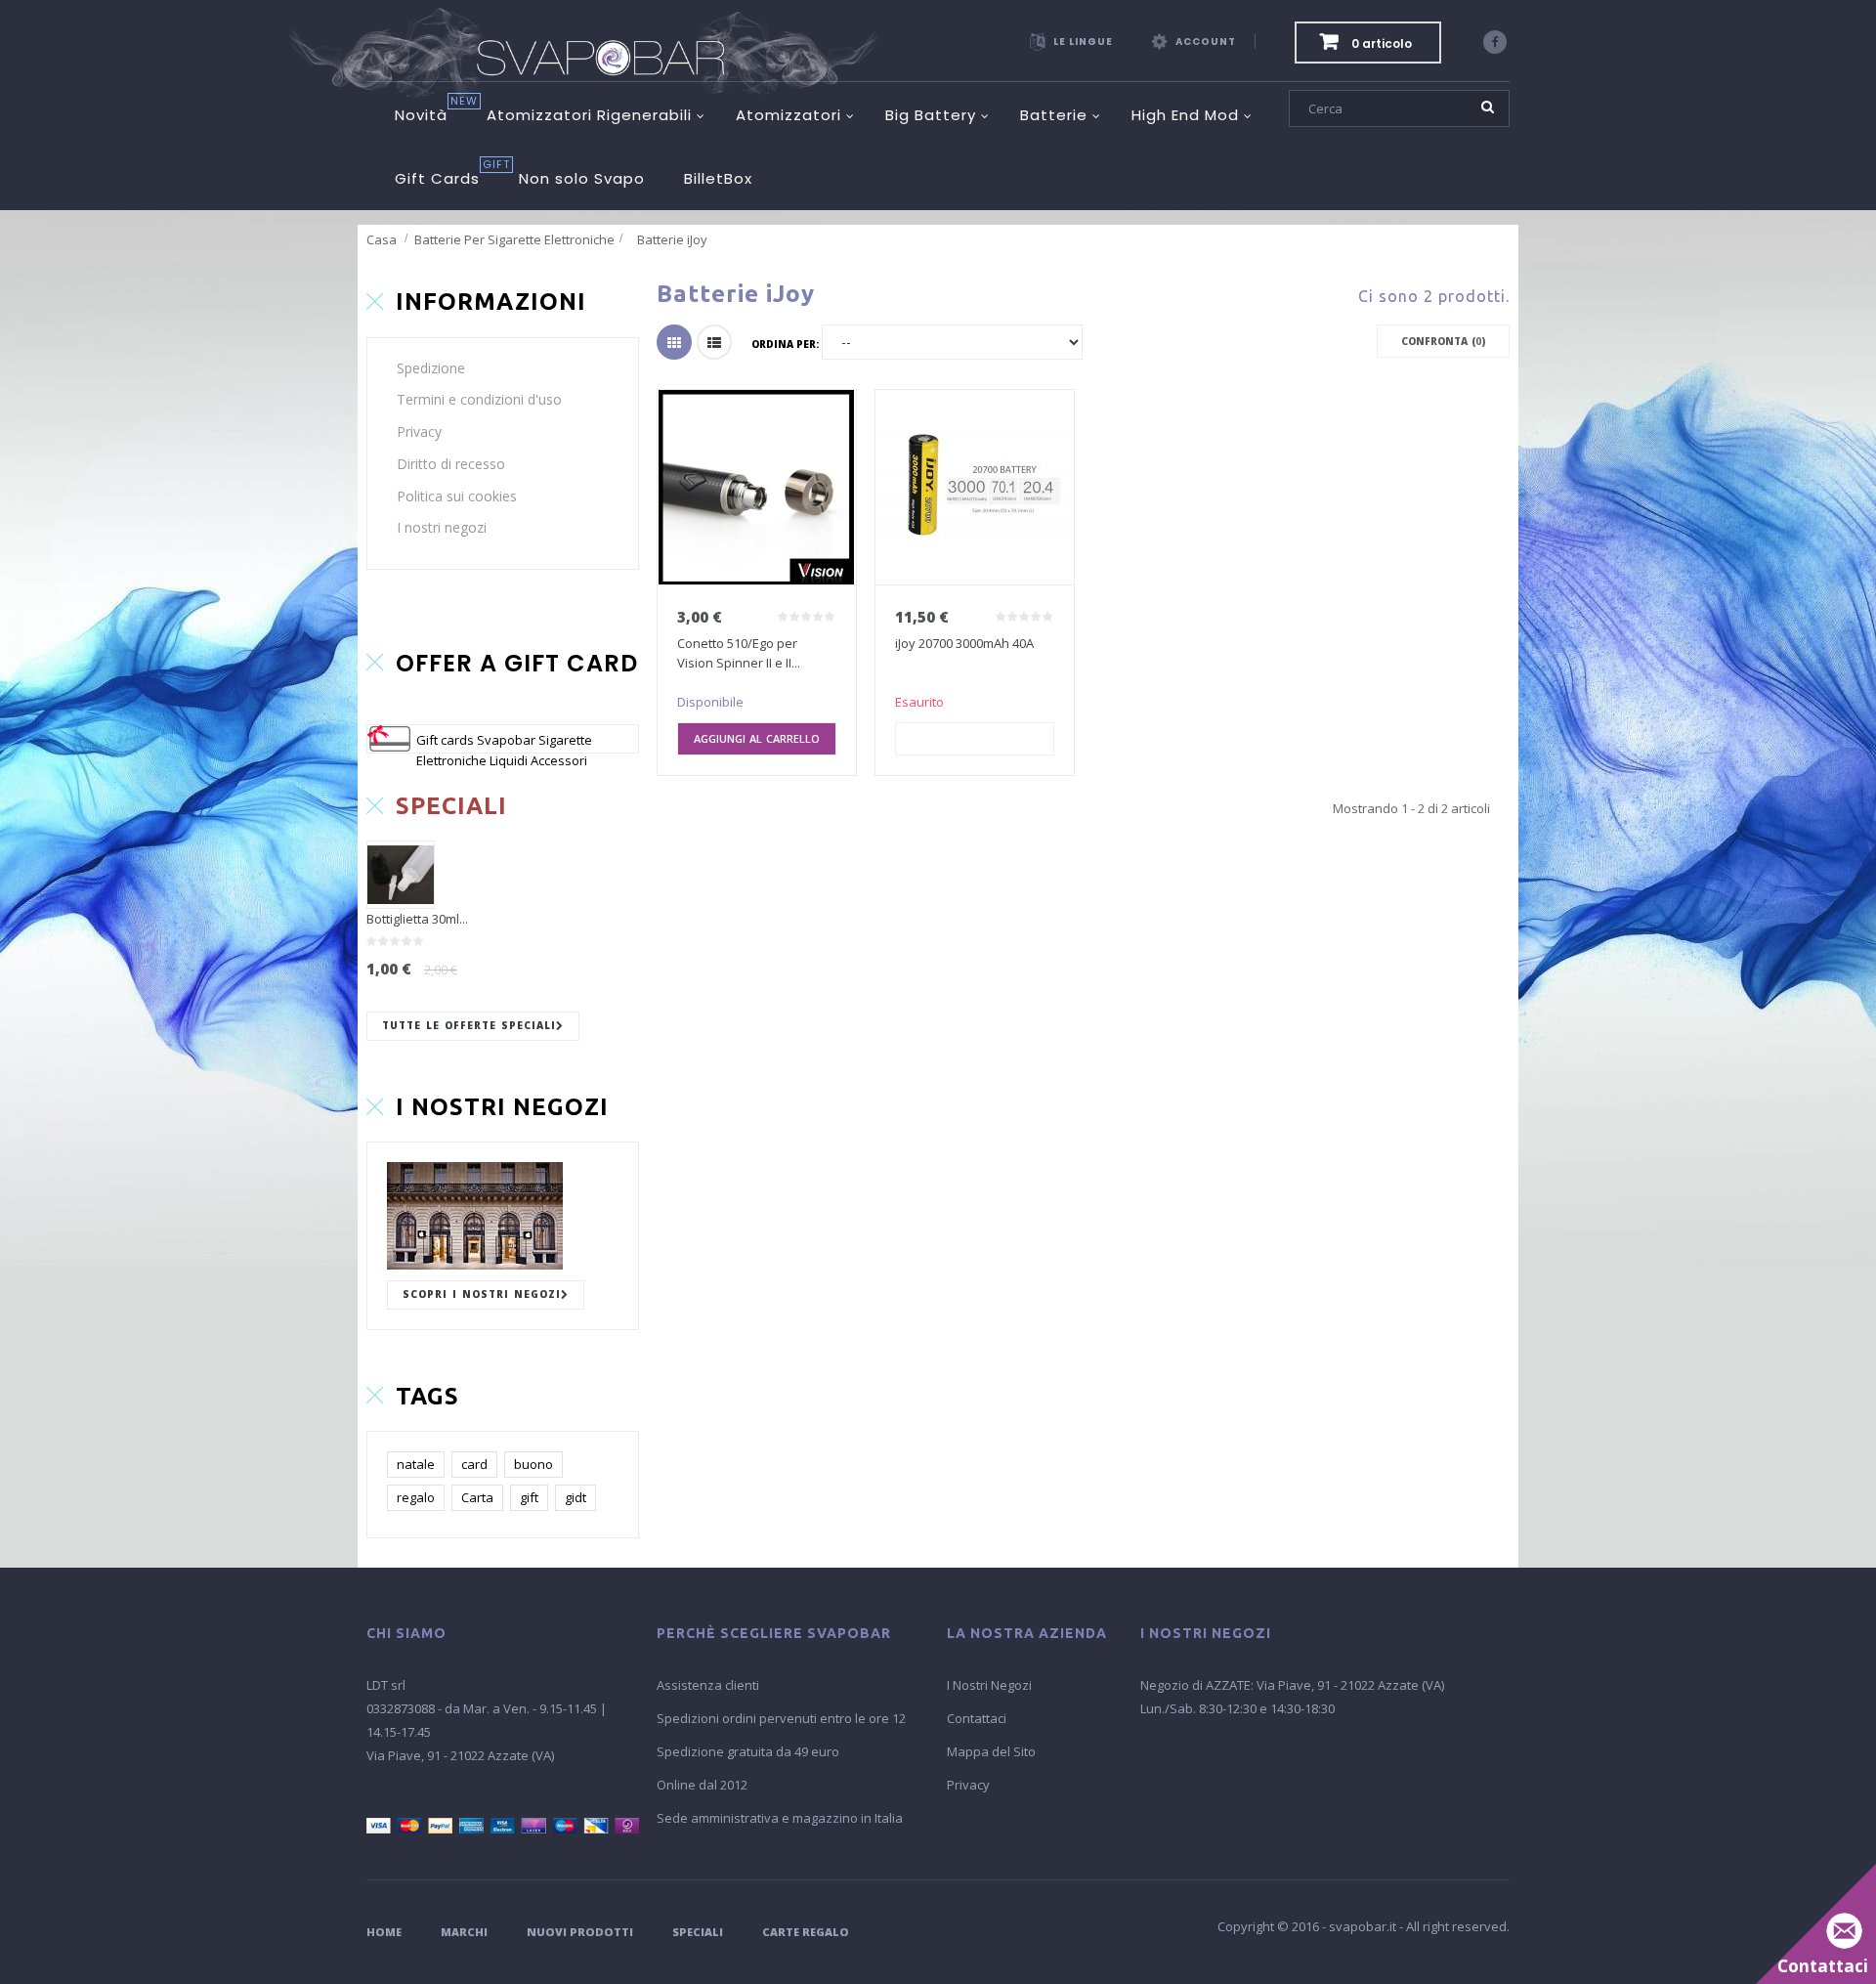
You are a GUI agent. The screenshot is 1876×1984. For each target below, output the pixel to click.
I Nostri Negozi (989, 1685)
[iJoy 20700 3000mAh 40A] (975, 488)
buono (533, 1464)
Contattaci (977, 1718)
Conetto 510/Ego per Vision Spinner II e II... (739, 653)
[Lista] (714, 342)
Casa (382, 239)
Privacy (419, 431)
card (474, 1464)
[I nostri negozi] (503, 1216)
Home (384, 1932)
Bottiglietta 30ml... (417, 919)
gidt (576, 1497)
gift (529, 1497)
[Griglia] (674, 342)
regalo (416, 1497)
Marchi (464, 1932)
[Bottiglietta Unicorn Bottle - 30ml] (401, 875)
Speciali (698, 1932)
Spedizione (431, 368)
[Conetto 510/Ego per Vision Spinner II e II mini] (757, 488)
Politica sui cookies (457, 496)
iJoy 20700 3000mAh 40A (964, 643)
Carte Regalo (806, 1932)
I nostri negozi (442, 527)
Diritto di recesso (451, 464)
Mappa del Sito (991, 1751)
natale (416, 1464)
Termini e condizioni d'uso (479, 399)
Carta (477, 1497)
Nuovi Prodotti (580, 1932)
